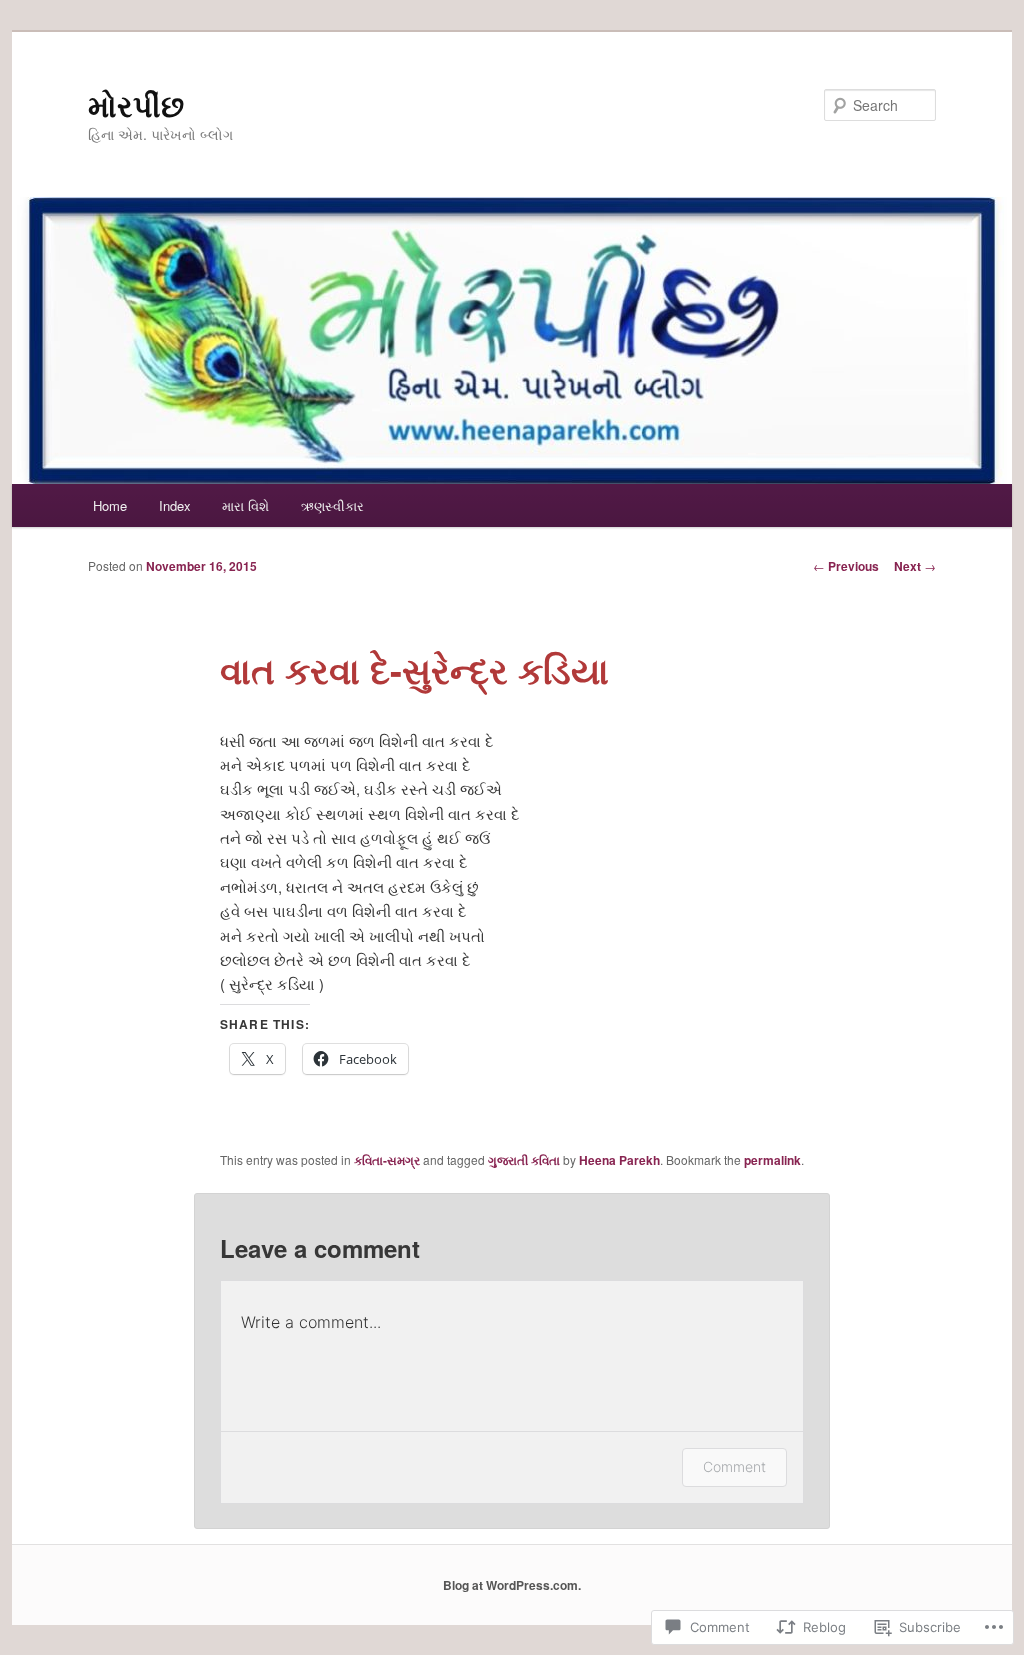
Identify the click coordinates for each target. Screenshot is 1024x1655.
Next (915, 566)
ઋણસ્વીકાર (332, 505)
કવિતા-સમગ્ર (387, 1160)
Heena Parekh (619, 1160)
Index (175, 505)
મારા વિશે (245, 505)
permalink (772, 1160)
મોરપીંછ (136, 104)
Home (110, 505)
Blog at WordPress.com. (512, 1585)
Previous (846, 566)
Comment (734, 1466)
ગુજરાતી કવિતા (524, 1160)
